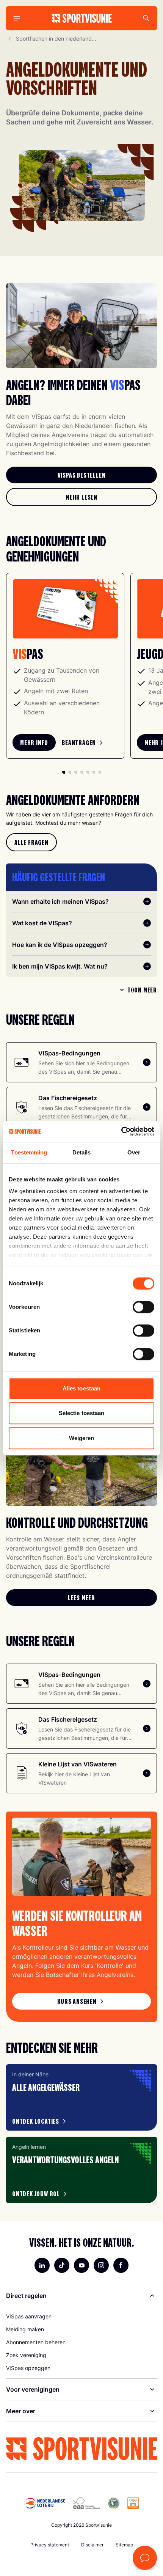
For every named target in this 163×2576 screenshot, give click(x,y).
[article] (81, 2097)
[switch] (143, 1307)
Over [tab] (134, 1152)
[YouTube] (81, 2265)
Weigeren (82, 1438)
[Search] (146, 18)
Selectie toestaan (82, 1413)
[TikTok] (62, 2265)
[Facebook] (121, 2265)
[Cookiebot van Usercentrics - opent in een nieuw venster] (121, 1131)
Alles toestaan (81, 1388)
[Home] (82, 18)
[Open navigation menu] (17, 18)
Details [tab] (82, 1152)
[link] (81, 475)
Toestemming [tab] (29, 1152)
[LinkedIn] (42, 2265)
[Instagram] (101, 2265)
